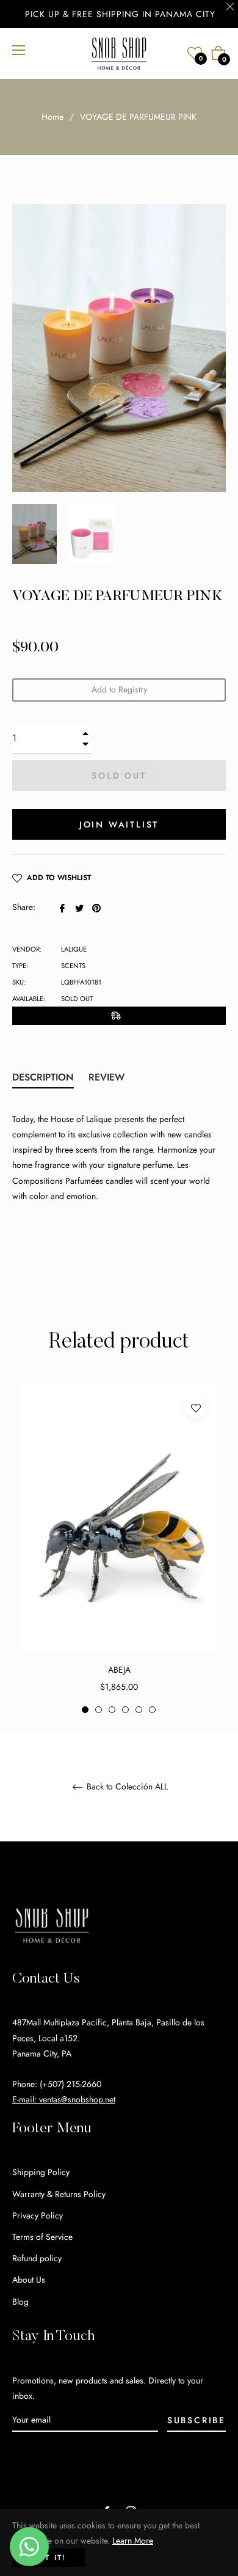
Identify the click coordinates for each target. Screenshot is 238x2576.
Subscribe (197, 2420)
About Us (29, 2280)
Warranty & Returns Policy (59, 2194)
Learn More (133, 2541)
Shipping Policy (41, 2172)
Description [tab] (43, 1077)
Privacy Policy (38, 2215)
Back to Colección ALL (126, 1787)
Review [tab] (108, 1077)
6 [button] (152, 1710)
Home (52, 117)
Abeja (119, 1670)
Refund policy (37, 2258)
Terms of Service (42, 2237)
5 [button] (139, 1710)
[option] (119, 1550)
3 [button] (112, 1710)
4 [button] (125, 1710)
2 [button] (99, 1710)
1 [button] (85, 1710)
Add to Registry (119, 689)
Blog (20, 2302)
